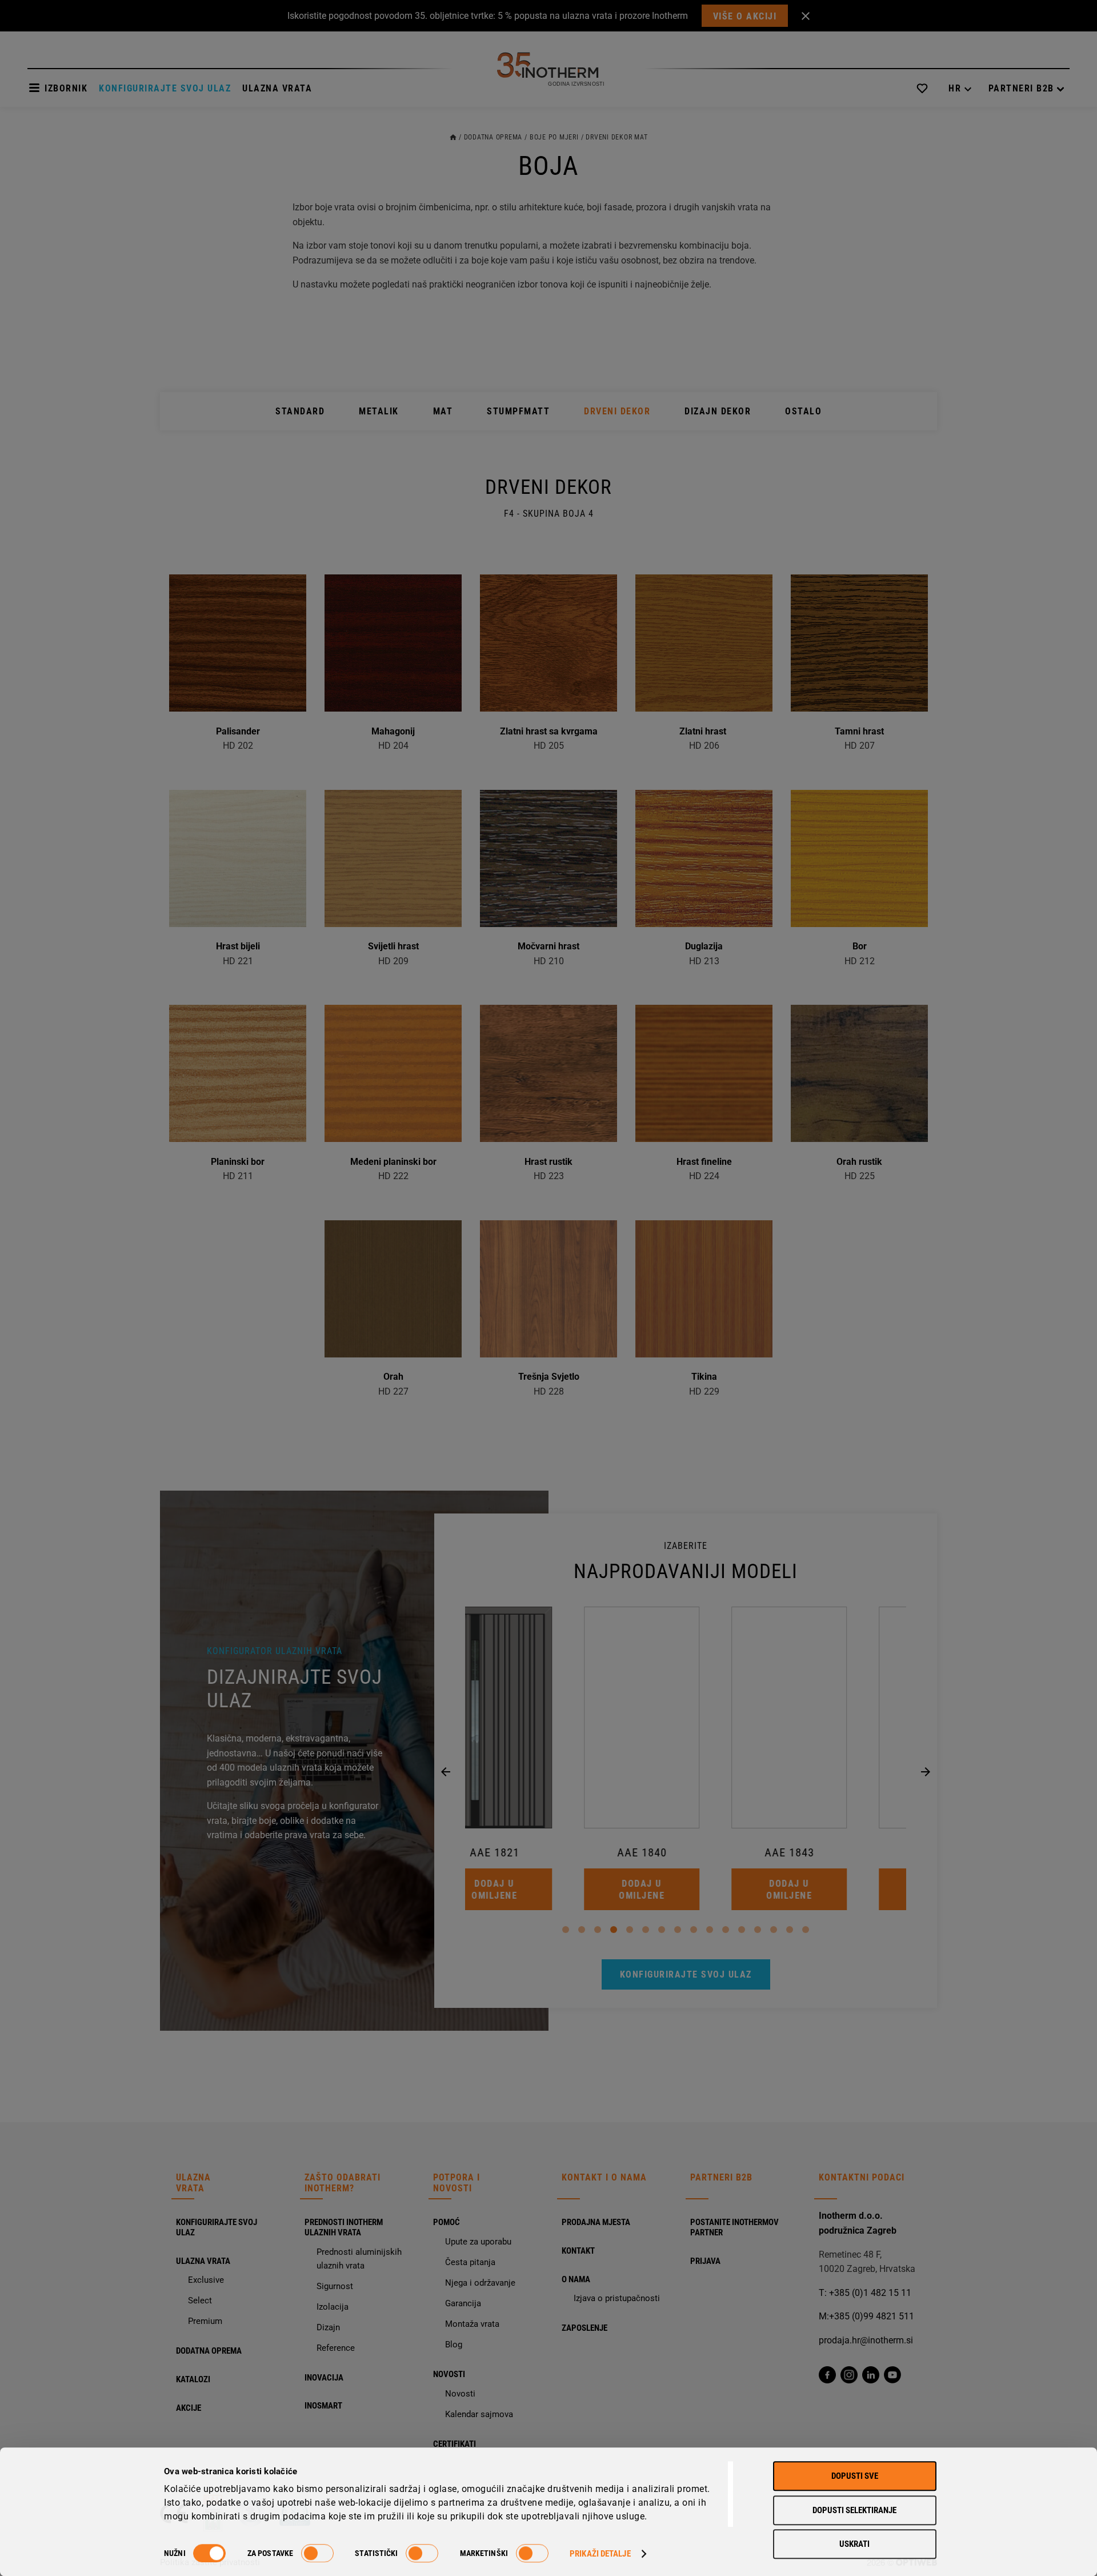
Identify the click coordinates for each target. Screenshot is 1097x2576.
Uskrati (854, 2544)
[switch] (317, 2553)
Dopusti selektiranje (854, 2510)
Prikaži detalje (600, 2554)
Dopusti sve (855, 2476)
